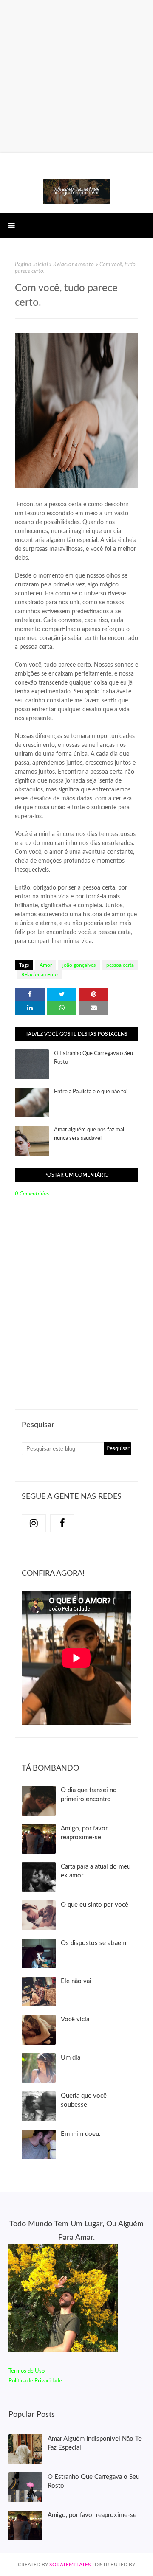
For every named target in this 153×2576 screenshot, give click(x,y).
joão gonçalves (79, 965)
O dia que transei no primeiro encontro (89, 1795)
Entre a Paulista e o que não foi (91, 1092)
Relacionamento (74, 265)
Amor (46, 965)
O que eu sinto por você (95, 1905)
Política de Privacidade (35, 2381)
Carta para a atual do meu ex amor (96, 1871)
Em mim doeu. (81, 2134)
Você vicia (75, 2019)
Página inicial (31, 265)
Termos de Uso (27, 2371)
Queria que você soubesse (84, 2100)
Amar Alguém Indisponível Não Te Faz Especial (95, 2443)
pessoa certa (120, 965)
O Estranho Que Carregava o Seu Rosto (93, 1058)
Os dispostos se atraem (93, 1943)
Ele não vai (76, 1981)
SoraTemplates (70, 2565)
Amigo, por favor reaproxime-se (84, 1833)
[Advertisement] (76, 76)
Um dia (71, 2058)
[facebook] (62, 1523)
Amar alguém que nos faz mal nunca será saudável (89, 1134)
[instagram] (34, 1523)
